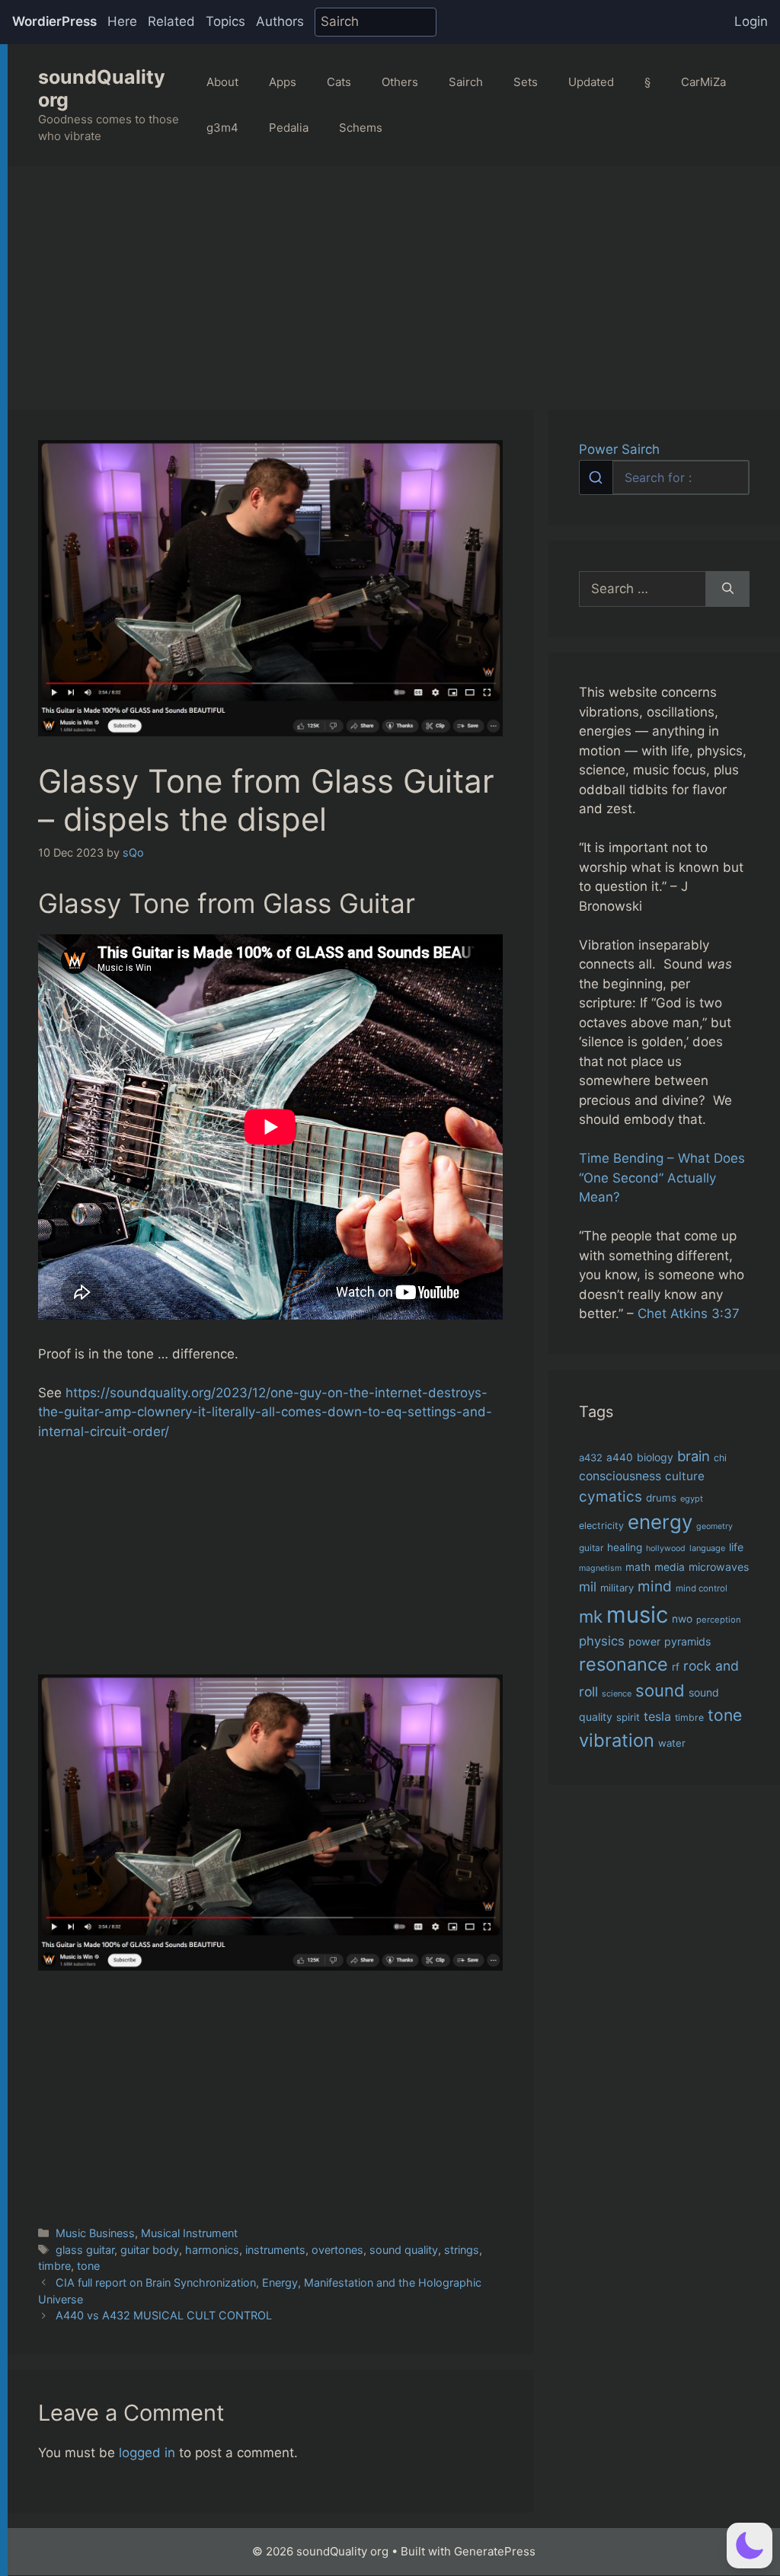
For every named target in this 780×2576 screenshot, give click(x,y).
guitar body (150, 2250)
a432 (591, 1457)
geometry (714, 1526)
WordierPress (54, 21)
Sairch (466, 82)
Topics (225, 21)
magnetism (600, 1568)
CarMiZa (703, 82)
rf (676, 1667)
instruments (275, 2250)
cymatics (611, 1497)
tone (88, 2266)
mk (591, 1616)
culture (685, 1476)
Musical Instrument (189, 2233)
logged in (147, 2453)
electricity (601, 1526)
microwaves (719, 1567)
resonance (623, 1664)
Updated (591, 82)
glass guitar (85, 2250)
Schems (361, 128)
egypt (692, 1499)
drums (661, 1498)
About (222, 82)
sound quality (404, 2250)
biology (655, 1457)
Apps (283, 82)
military (617, 1588)
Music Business (95, 2233)
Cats (339, 82)
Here (122, 21)
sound (660, 1690)
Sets (526, 82)
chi (720, 1458)
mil (588, 1586)
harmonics (212, 2250)
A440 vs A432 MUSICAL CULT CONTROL (164, 2315)
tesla (657, 1716)
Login (751, 21)
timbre (54, 2266)
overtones (337, 2250)
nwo (682, 1619)
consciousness (620, 1476)
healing (625, 1547)
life (736, 1547)
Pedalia (289, 128)
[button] (750, 2546)
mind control (702, 1588)
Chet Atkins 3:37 (689, 1314)
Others (400, 82)
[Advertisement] (394, 280)
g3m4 (222, 128)
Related (171, 21)
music (637, 1615)
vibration (617, 1740)
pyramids (687, 1641)
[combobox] (664, 477)
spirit (628, 1717)
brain (694, 1456)
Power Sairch (619, 449)
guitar (591, 1548)
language (707, 1548)
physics (602, 1641)
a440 (620, 1457)
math (638, 1567)
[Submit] (596, 477)
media (670, 1567)
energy (660, 1522)
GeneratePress (495, 2551)
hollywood (666, 1548)
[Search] (728, 589)
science (617, 1693)
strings (462, 2250)
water (672, 1743)
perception (719, 1620)
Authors (280, 21)
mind (655, 1586)
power (644, 1641)
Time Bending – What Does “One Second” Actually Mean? (662, 1178)
